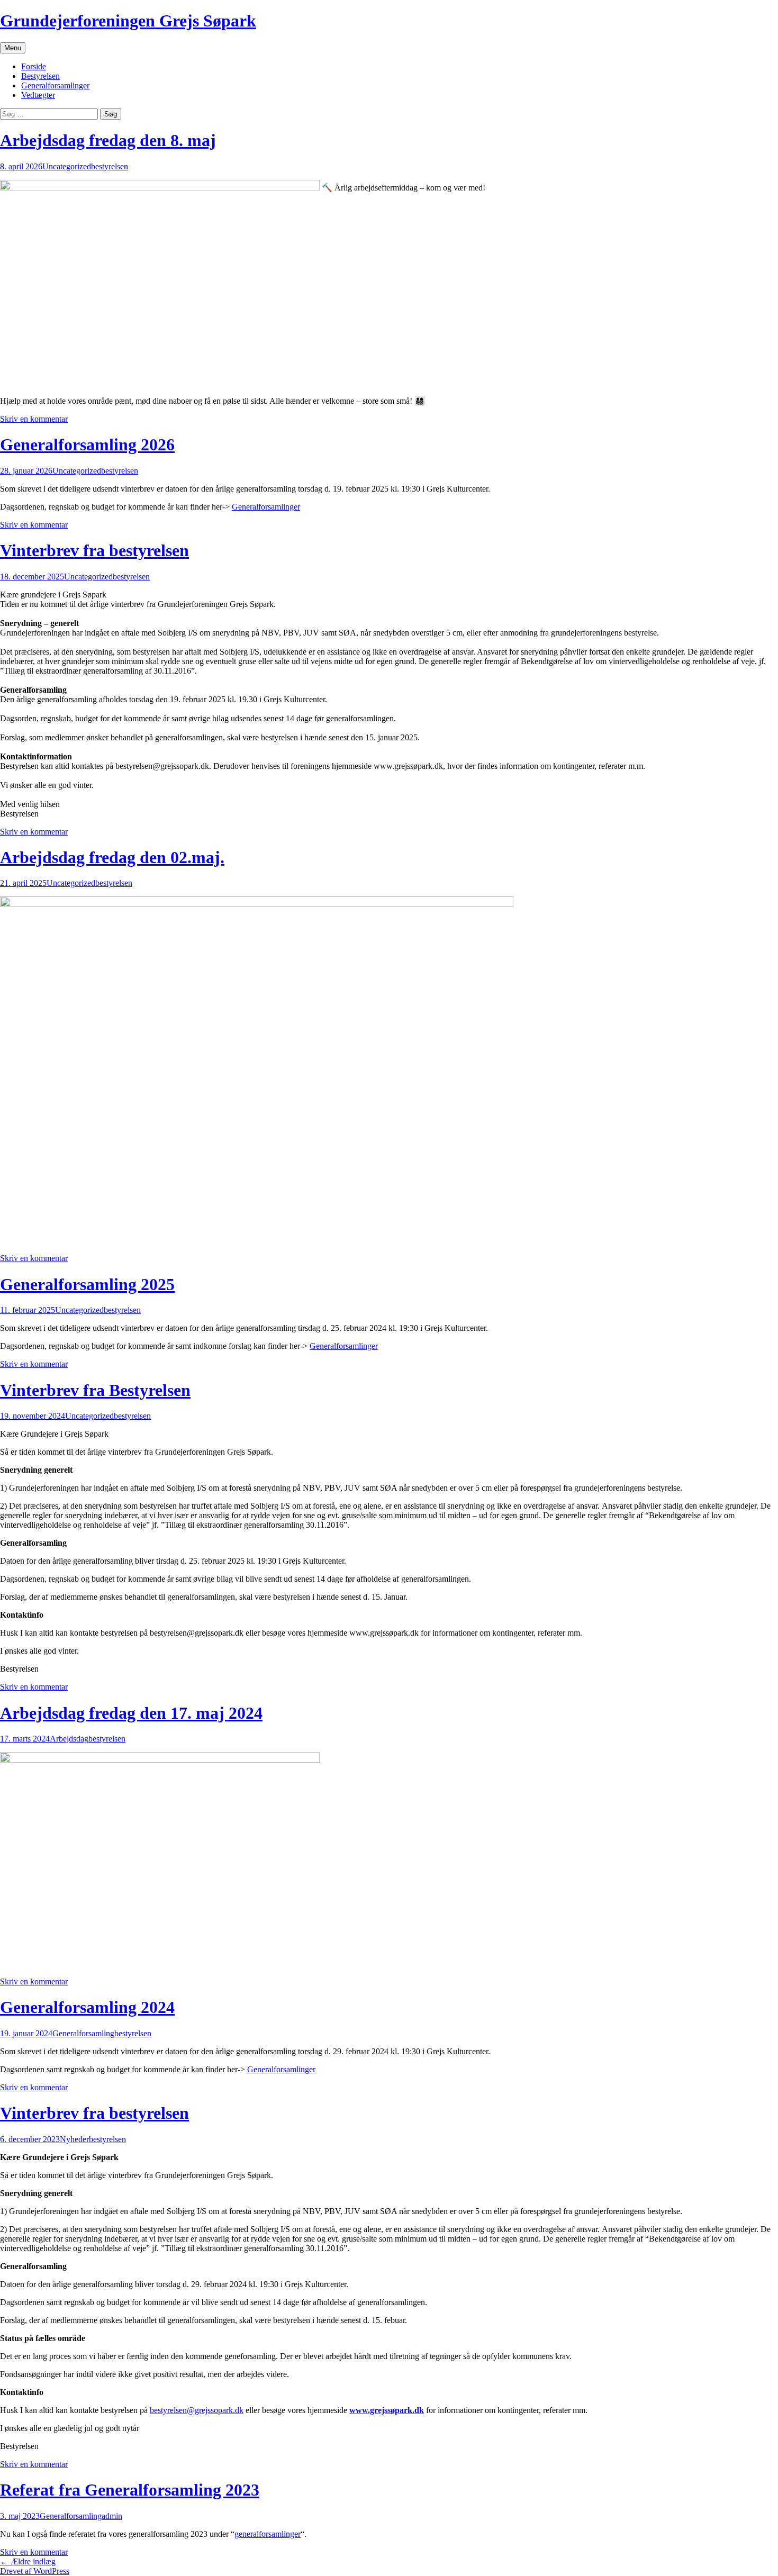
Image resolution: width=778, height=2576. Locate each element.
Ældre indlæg (28, 2561)
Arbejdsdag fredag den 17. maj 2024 (131, 1713)
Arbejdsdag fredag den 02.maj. (112, 857)
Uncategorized (67, 166)
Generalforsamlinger (55, 85)
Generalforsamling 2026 (87, 445)
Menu (13, 48)
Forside (34, 66)
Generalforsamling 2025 (87, 1284)
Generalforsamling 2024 (87, 2007)
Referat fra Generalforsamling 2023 (130, 2490)
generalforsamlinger (268, 2534)
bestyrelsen (110, 166)
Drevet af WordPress (35, 2571)
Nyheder (74, 2139)
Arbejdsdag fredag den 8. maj (108, 140)
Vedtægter (38, 95)
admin (112, 2516)
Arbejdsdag (69, 1739)
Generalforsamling (83, 2033)
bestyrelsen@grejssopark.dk (197, 2410)
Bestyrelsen (40, 76)
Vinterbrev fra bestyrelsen (94, 550)
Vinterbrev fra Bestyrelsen (95, 1390)
